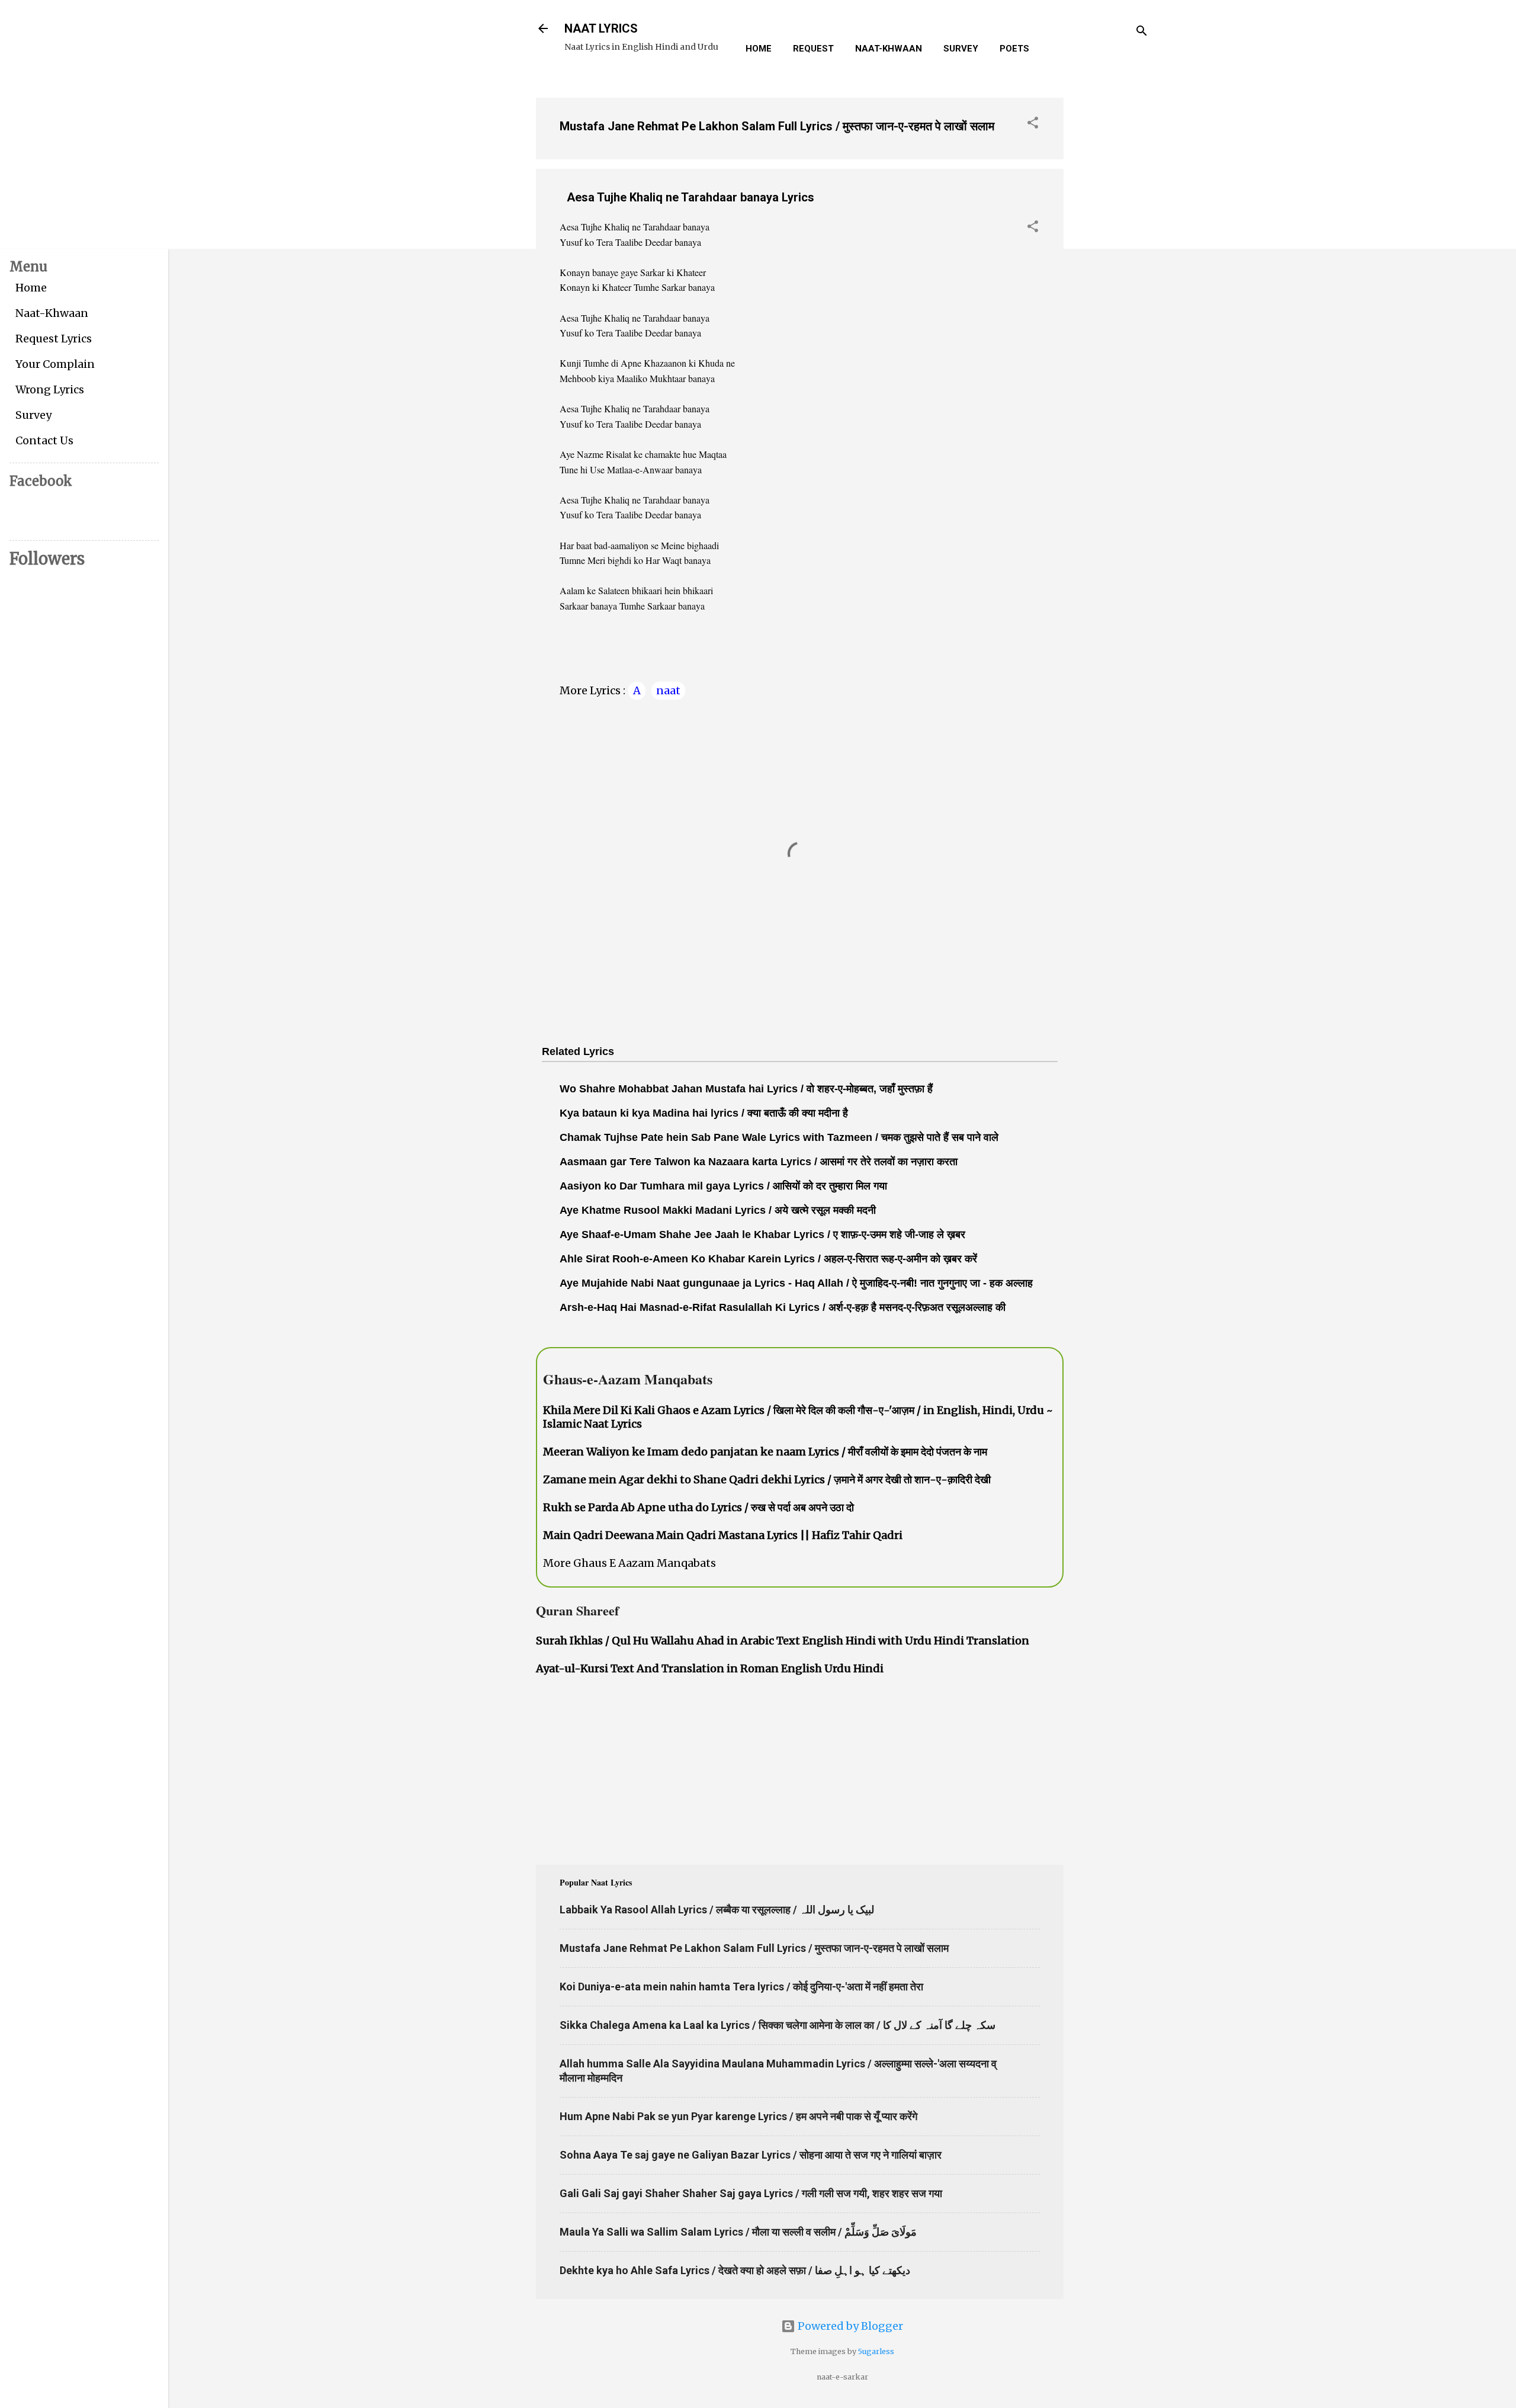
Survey (961, 49)
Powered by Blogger (849, 2326)
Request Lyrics (54, 339)
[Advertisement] (1111, 266)
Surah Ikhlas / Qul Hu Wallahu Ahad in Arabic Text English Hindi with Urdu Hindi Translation (783, 1641)
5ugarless (876, 2351)
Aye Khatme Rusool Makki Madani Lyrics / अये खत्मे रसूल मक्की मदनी (718, 1210)
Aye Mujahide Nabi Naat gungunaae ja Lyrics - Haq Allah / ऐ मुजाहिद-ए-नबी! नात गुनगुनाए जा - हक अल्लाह (796, 1283)
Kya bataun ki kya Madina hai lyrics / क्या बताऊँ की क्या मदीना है (704, 1113)
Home (759, 49)
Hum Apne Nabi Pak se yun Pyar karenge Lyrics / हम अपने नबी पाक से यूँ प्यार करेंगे (738, 2116)
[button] (1033, 124)
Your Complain (55, 364)
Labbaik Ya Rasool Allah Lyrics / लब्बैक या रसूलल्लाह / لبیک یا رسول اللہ (717, 1910)
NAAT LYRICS (601, 28)
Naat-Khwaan (889, 49)
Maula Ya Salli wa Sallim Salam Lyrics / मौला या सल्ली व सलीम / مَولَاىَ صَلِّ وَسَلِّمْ (738, 2232)
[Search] (1142, 32)
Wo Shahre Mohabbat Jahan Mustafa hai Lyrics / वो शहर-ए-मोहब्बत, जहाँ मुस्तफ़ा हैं (746, 1089)
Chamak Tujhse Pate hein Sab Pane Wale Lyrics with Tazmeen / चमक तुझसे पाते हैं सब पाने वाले (779, 1137)
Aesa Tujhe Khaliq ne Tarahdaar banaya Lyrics (690, 197)
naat (668, 690)
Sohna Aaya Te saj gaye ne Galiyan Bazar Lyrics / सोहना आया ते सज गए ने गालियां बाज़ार (751, 2155)
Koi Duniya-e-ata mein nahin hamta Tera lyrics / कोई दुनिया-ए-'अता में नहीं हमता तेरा (741, 1987)
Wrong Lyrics (50, 389)
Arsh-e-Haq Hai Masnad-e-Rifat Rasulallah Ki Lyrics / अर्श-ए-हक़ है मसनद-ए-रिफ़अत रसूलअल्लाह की (783, 1307)
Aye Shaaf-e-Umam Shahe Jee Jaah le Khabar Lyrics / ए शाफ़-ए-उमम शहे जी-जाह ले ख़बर (762, 1235)
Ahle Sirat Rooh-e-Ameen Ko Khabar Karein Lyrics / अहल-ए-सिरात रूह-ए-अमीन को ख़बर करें (768, 1259)
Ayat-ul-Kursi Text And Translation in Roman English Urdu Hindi (710, 1668)
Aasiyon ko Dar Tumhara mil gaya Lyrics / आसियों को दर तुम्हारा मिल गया (723, 1186)
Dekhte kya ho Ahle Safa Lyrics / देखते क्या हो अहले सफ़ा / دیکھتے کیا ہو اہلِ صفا (735, 2270)
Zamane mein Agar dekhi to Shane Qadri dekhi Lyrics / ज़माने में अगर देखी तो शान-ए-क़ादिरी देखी (767, 1479)
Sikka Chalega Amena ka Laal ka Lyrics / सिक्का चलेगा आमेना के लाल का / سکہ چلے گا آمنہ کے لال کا (778, 2025)
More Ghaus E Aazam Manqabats (629, 1563)
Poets (1014, 49)
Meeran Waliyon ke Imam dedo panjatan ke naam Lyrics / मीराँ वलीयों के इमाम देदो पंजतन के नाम (765, 1452)
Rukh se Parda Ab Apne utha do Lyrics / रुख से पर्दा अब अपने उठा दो (698, 1507)
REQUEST (813, 49)
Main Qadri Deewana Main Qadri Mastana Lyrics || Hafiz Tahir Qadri (723, 1535)
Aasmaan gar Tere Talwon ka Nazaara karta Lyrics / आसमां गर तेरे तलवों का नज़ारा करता (759, 1162)
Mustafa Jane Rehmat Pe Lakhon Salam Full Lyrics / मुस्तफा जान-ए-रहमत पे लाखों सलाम (777, 126)
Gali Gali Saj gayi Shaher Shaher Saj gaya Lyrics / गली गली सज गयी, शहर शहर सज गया (751, 2193)
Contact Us (44, 440)
